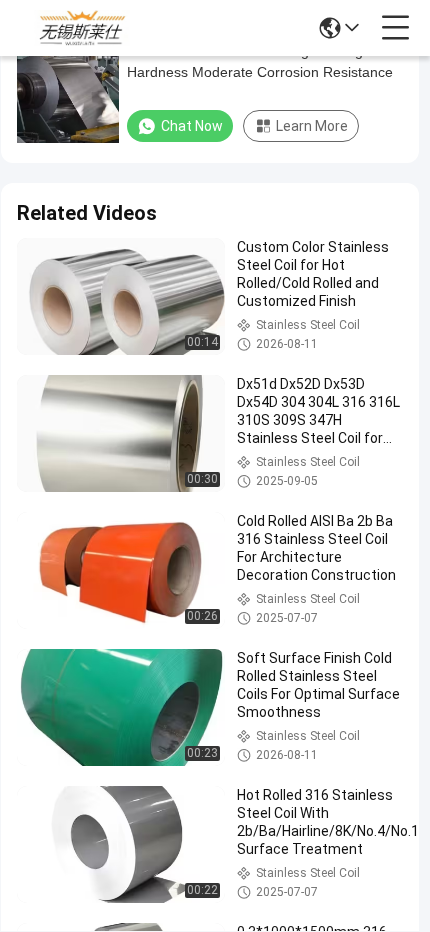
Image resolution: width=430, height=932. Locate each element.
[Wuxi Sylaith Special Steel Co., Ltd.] (82, 28)
